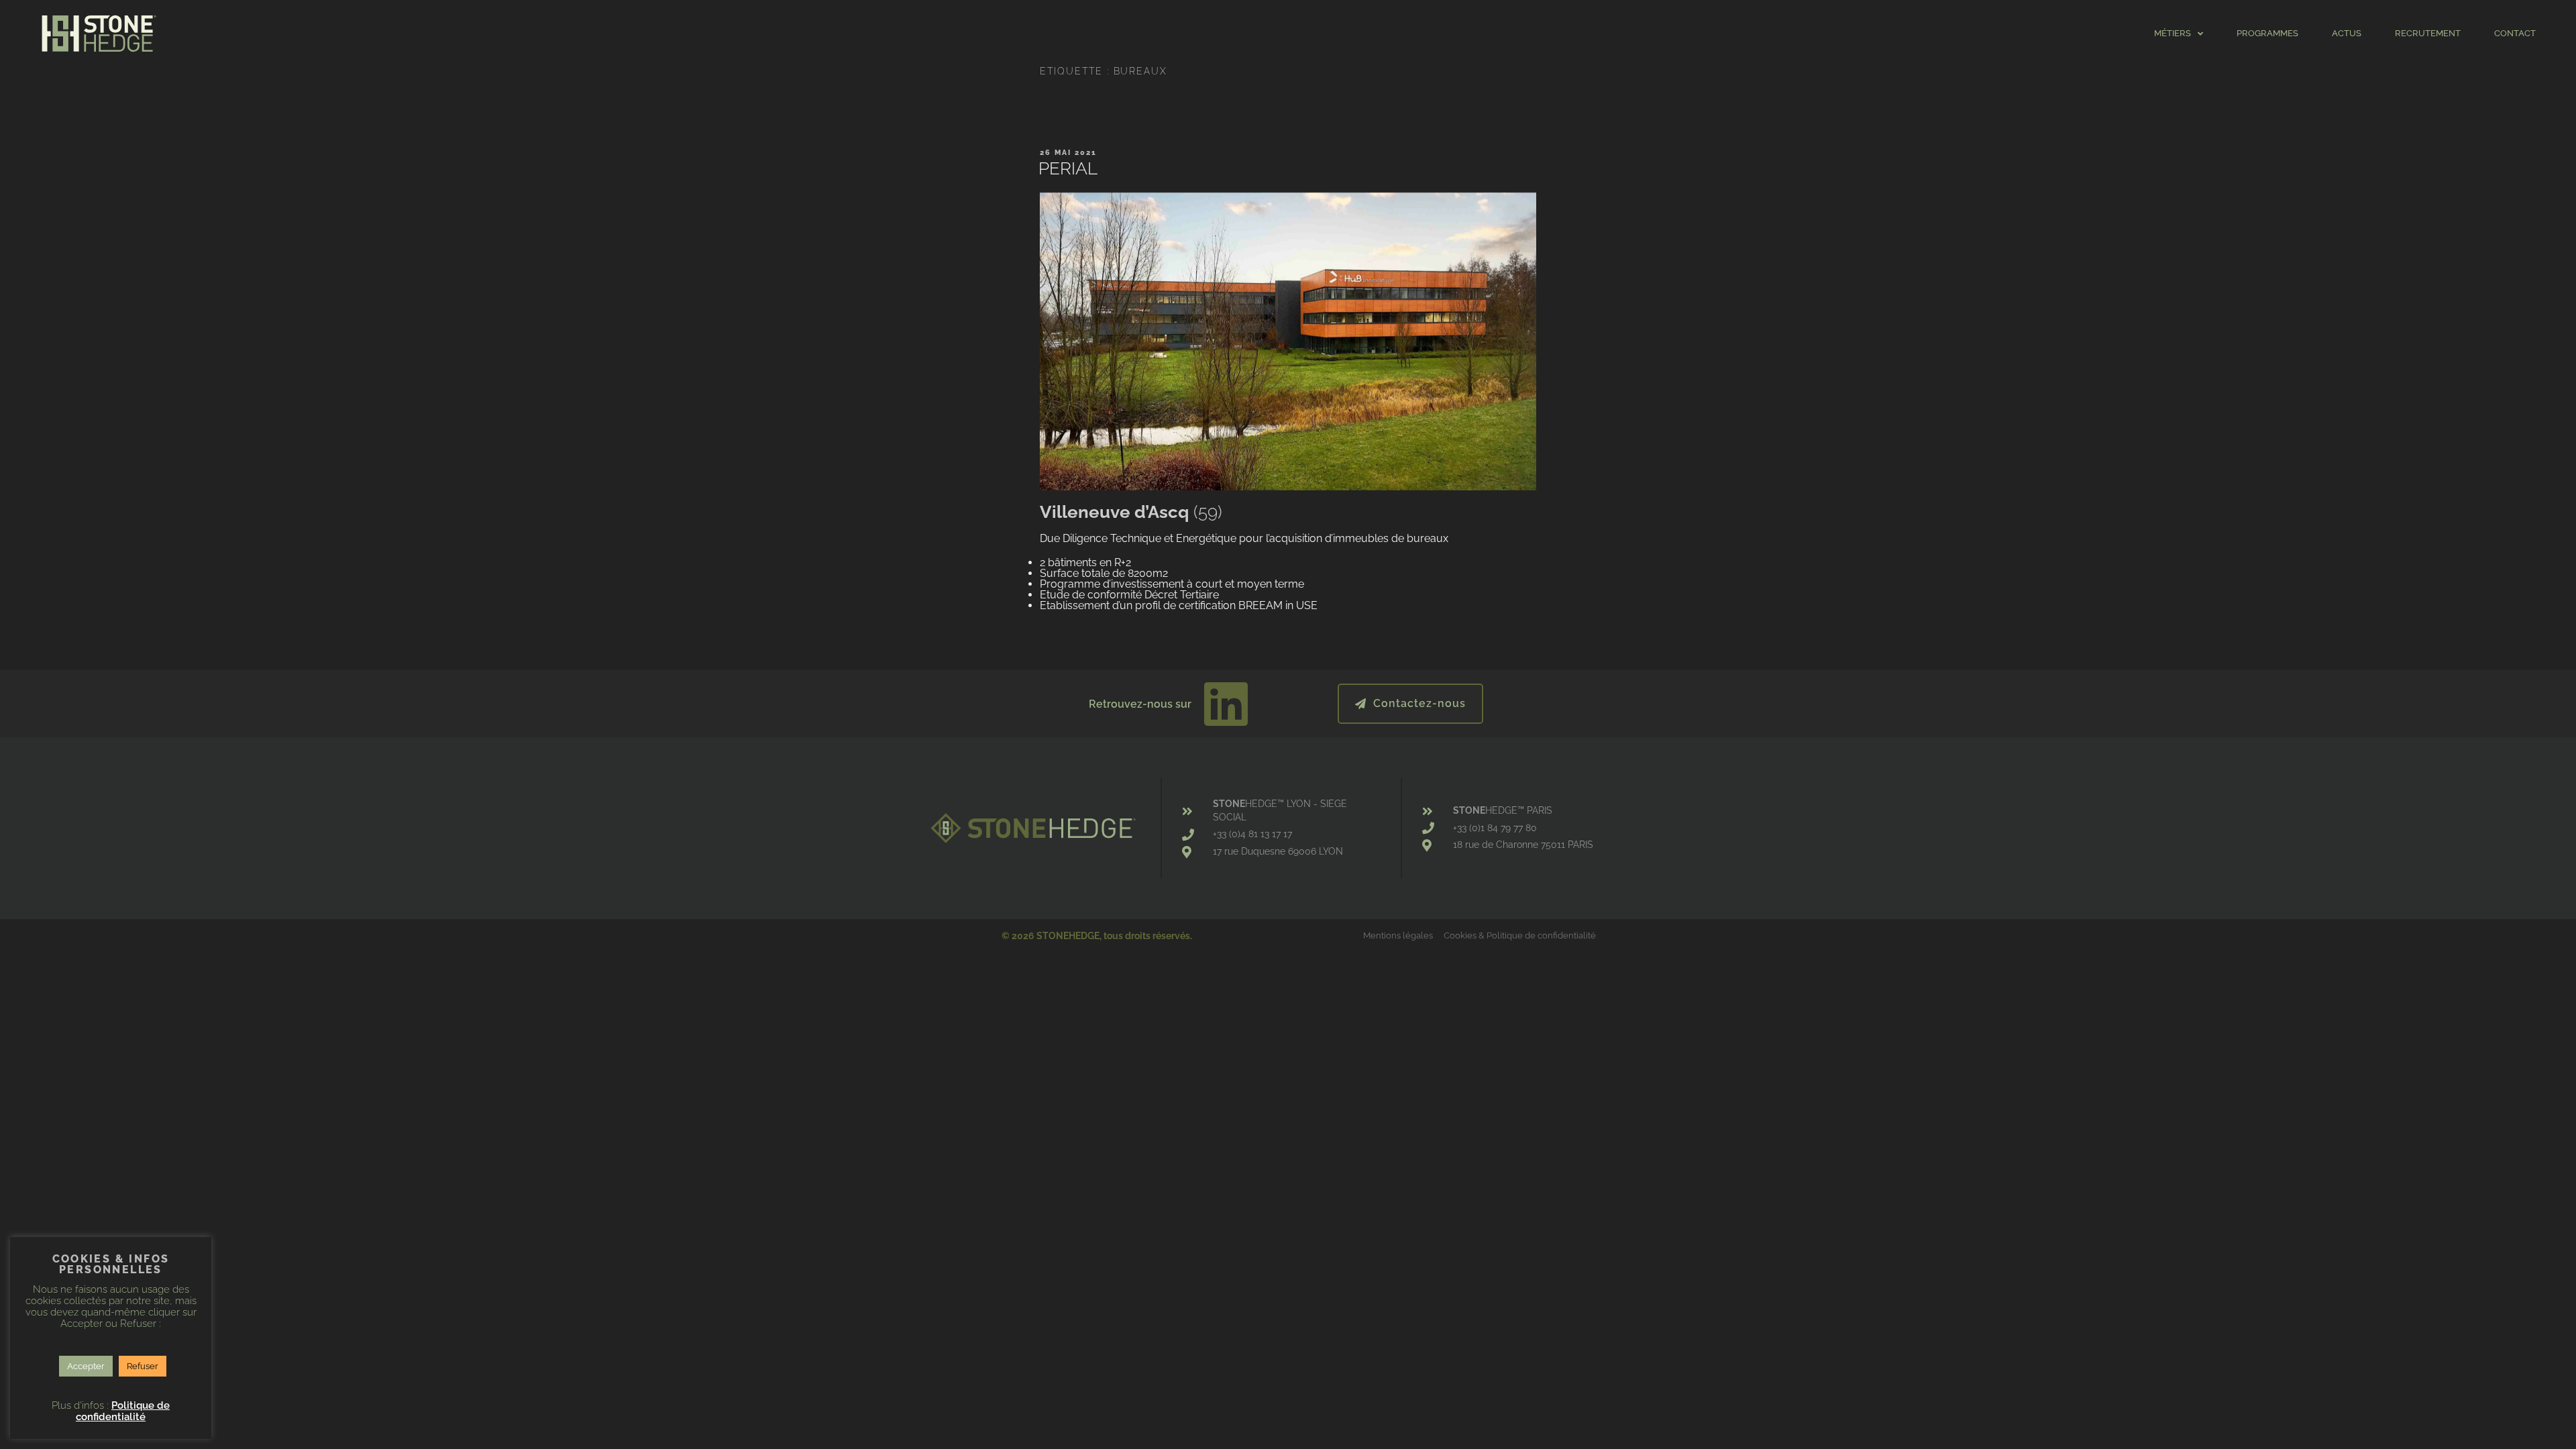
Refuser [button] (143, 1366)
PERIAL (1068, 168)
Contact (2515, 33)
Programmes (2267, 33)
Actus (2347, 33)
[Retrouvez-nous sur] (1226, 704)
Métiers (2172, 33)
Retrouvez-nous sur (1140, 704)
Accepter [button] (86, 1366)
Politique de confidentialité (123, 1411)
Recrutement (2428, 33)
